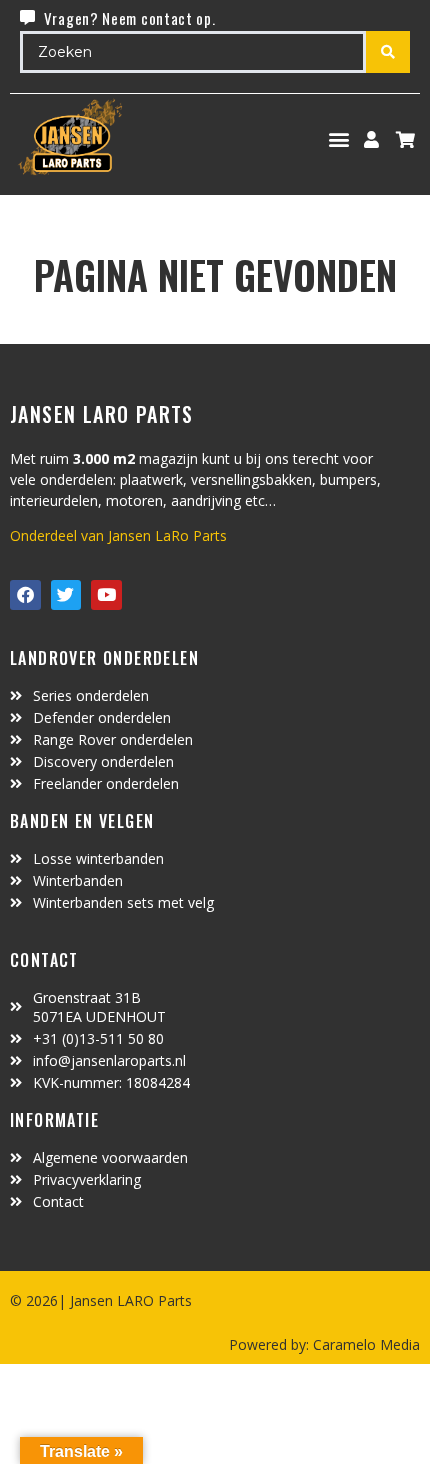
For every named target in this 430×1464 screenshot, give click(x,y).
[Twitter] (66, 595)
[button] (339, 139)
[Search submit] (388, 52)
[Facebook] (25, 595)
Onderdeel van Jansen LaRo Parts (118, 535)
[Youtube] (106, 595)
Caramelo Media (364, 1344)
